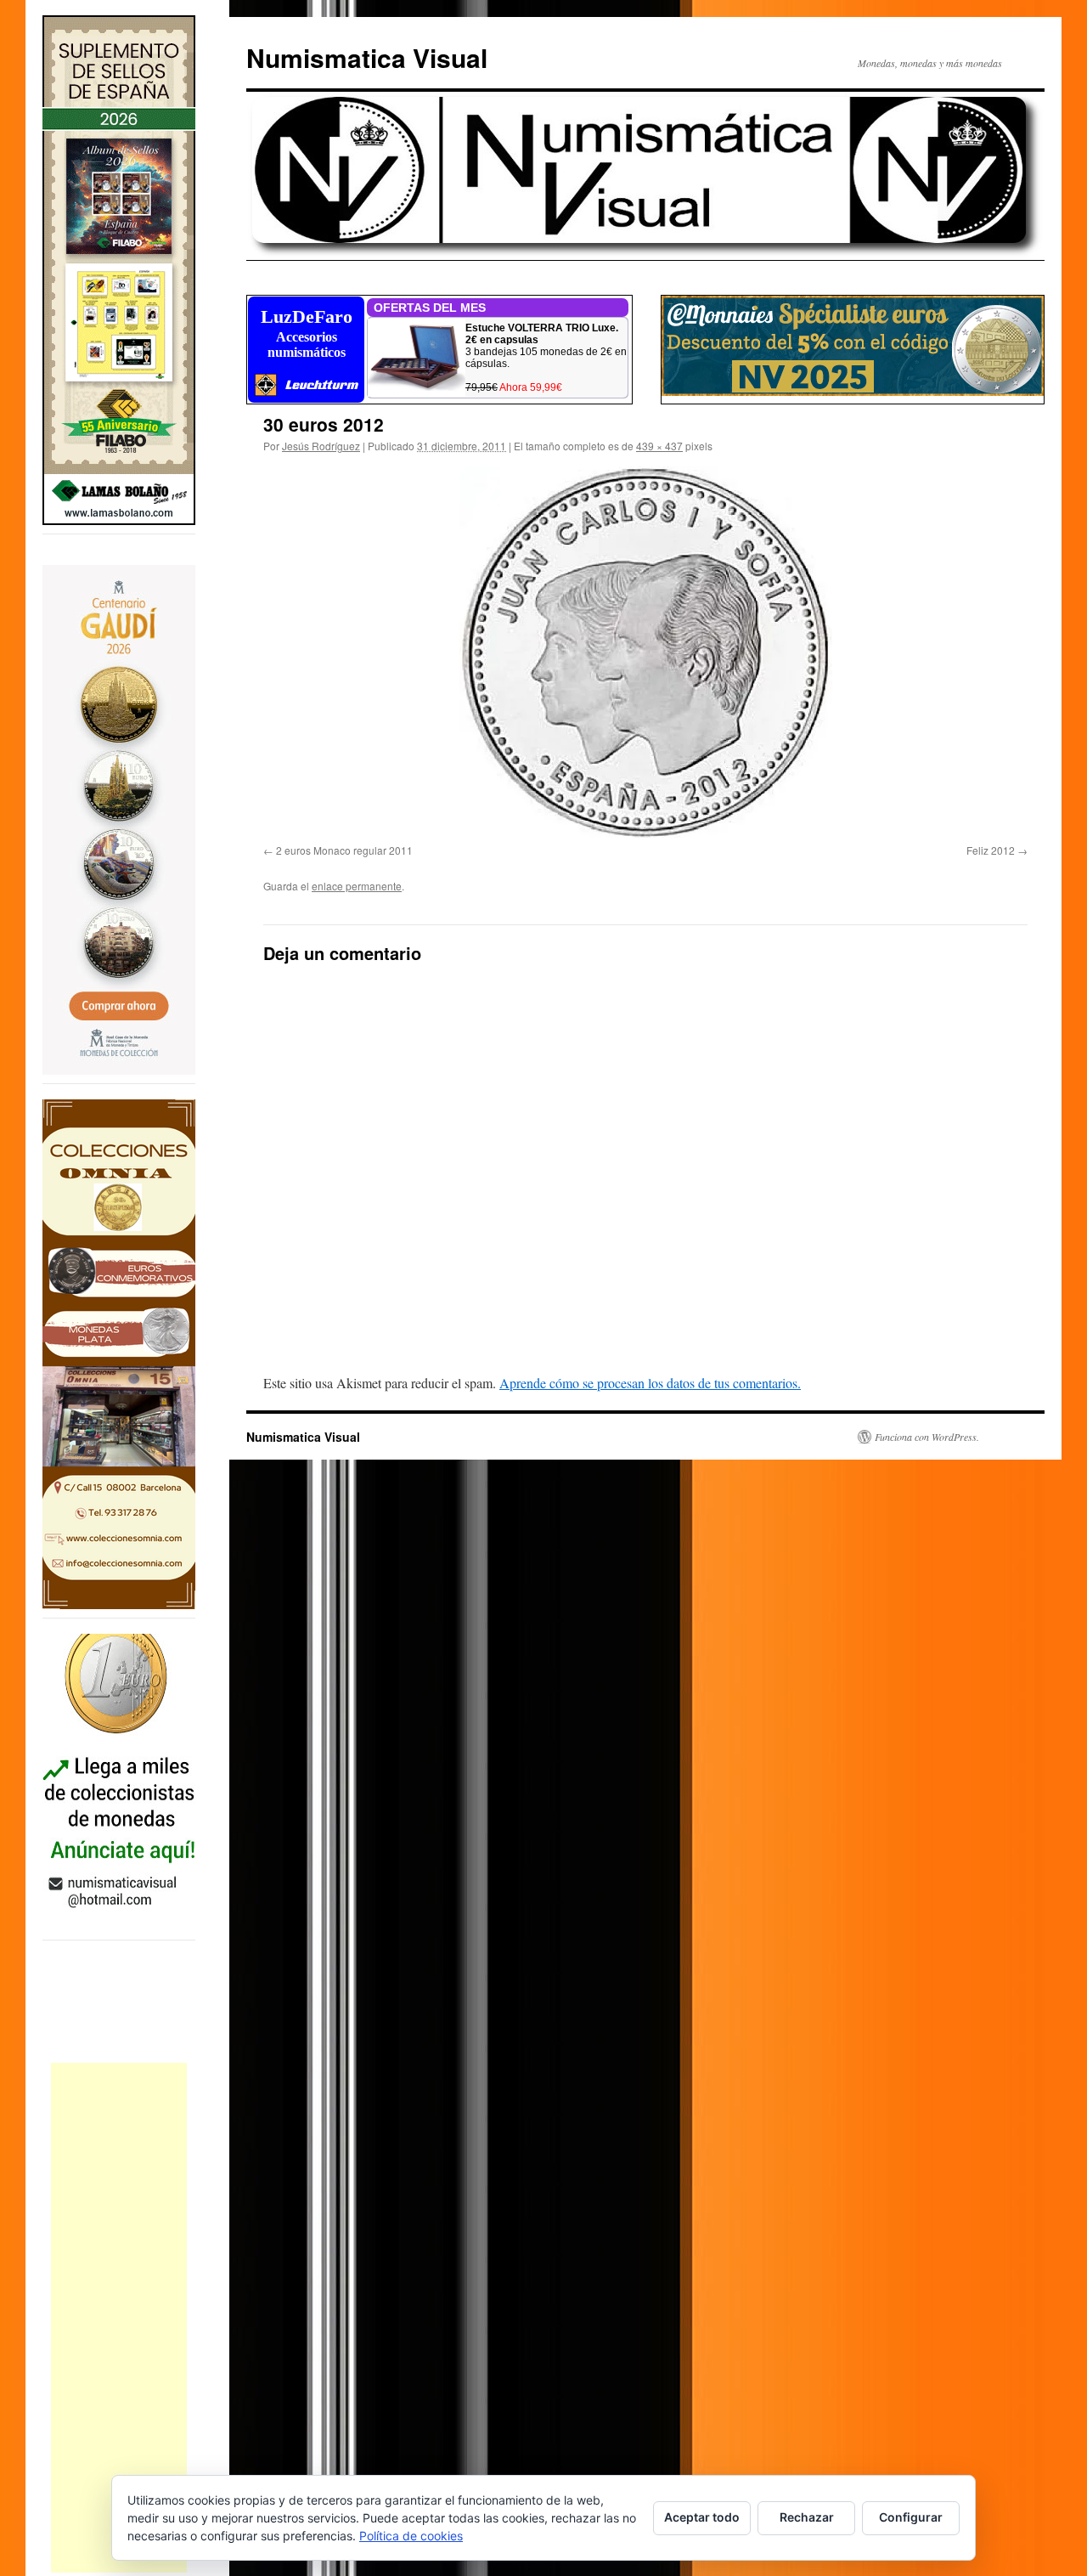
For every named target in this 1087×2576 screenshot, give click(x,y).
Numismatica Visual (367, 57)
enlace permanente (357, 886)
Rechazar (807, 2517)
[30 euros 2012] (645, 652)
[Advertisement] (119, 2318)
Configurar (911, 2517)
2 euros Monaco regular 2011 (344, 850)
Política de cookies (411, 2536)
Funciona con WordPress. (927, 1437)
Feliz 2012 (991, 850)
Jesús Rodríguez (321, 446)
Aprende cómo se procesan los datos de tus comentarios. (650, 1383)
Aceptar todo (702, 2517)
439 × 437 (659, 446)
